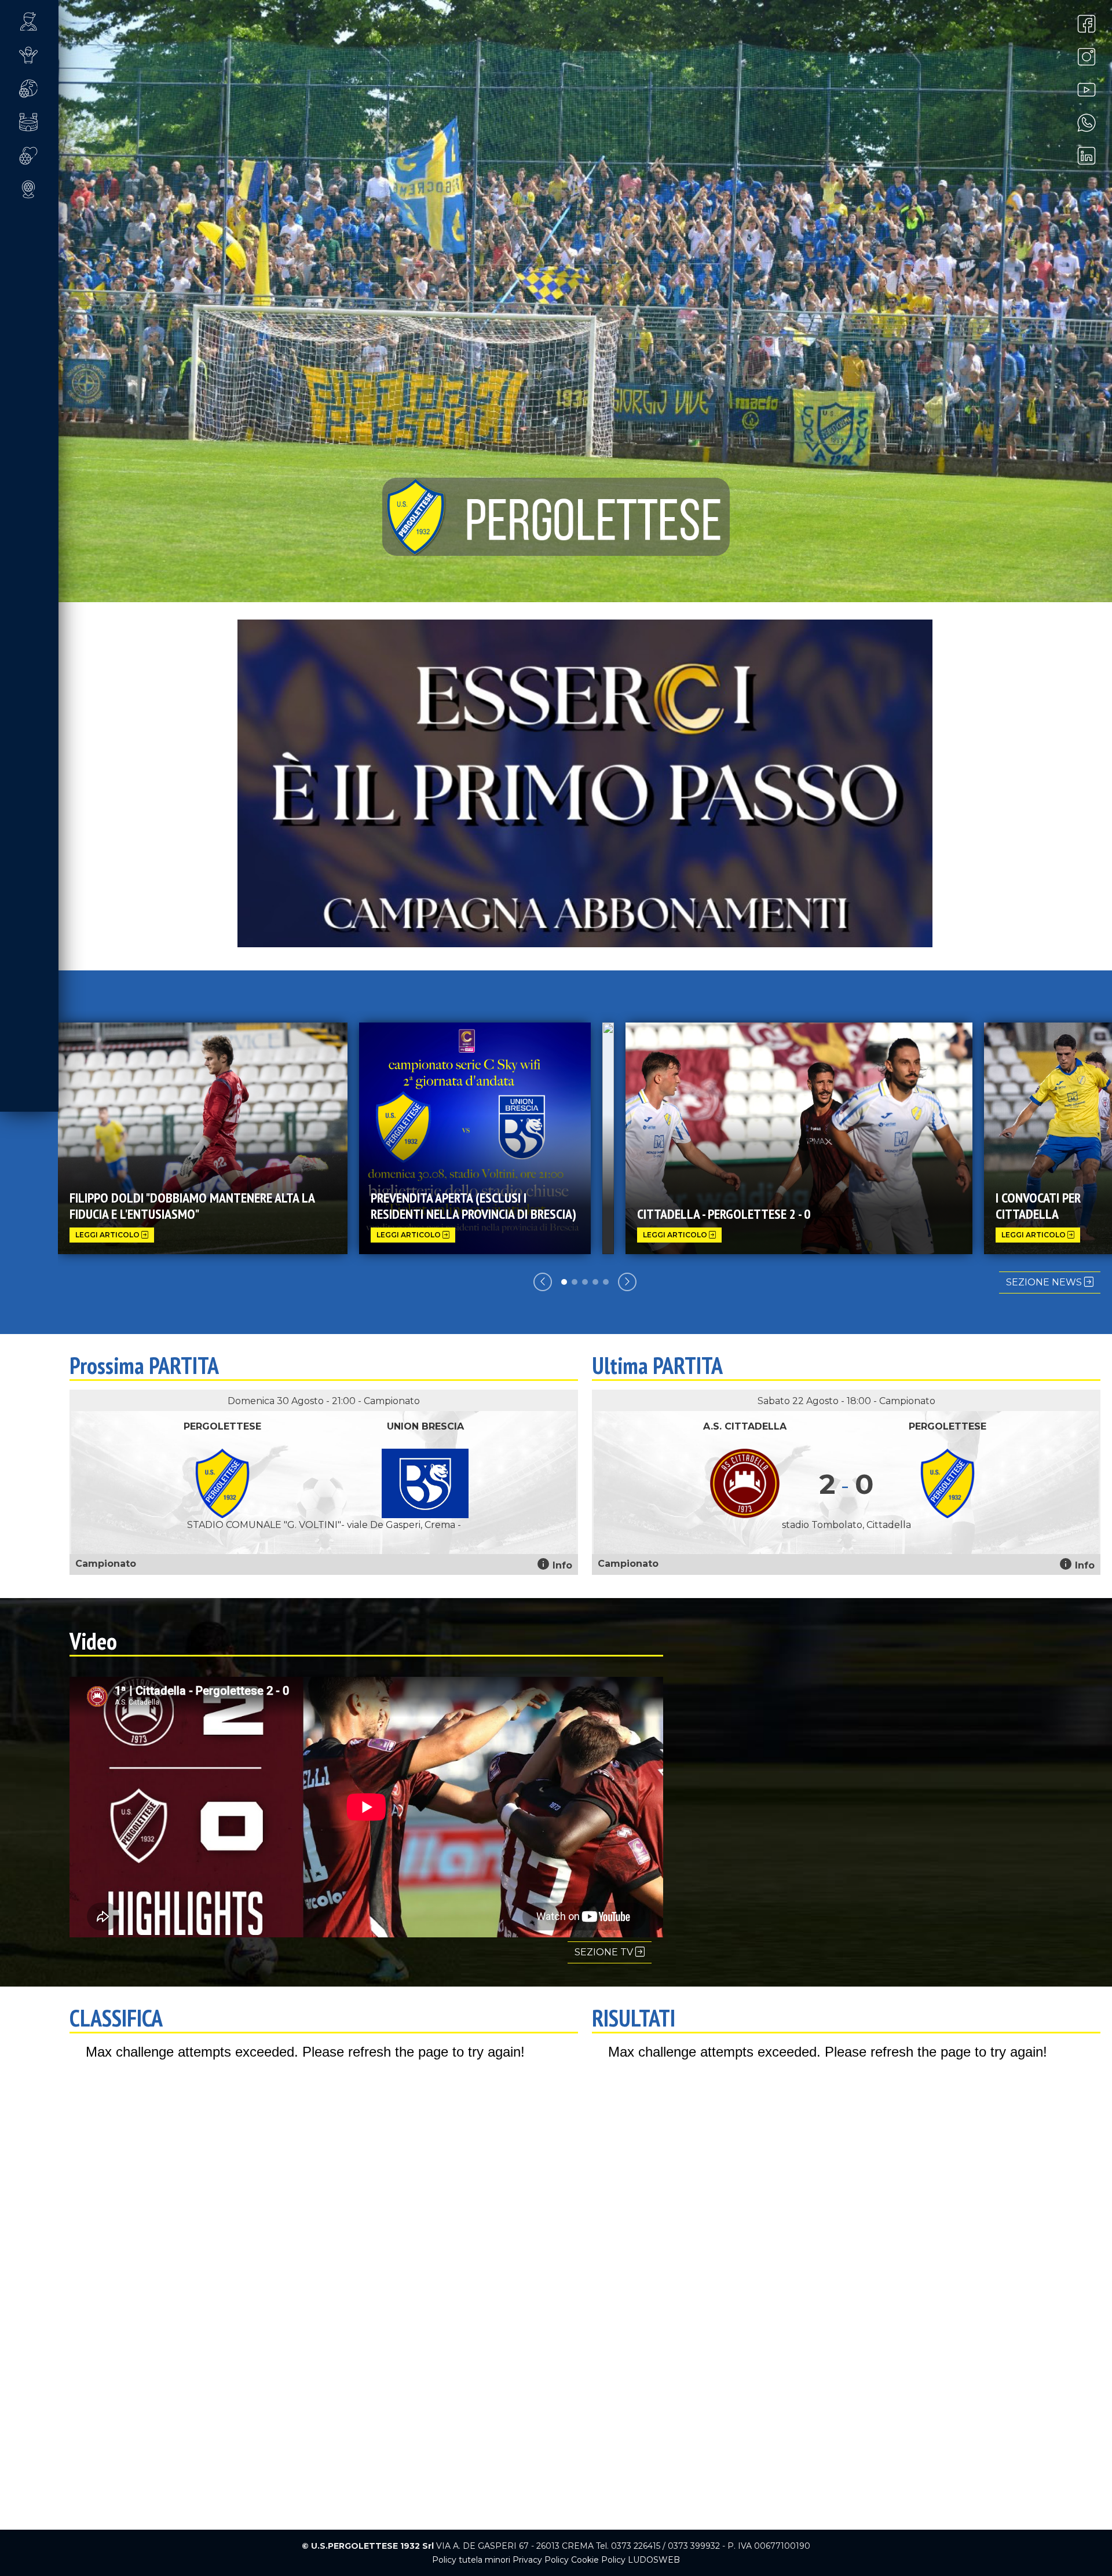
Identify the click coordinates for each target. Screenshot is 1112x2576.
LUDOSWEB (654, 2560)
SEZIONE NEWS (1045, 1282)
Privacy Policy (541, 2560)
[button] (39, 21)
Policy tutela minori (471, 2560)
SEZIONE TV (605, 1952)
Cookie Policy (598, 2560)
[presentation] (543, 1282)
